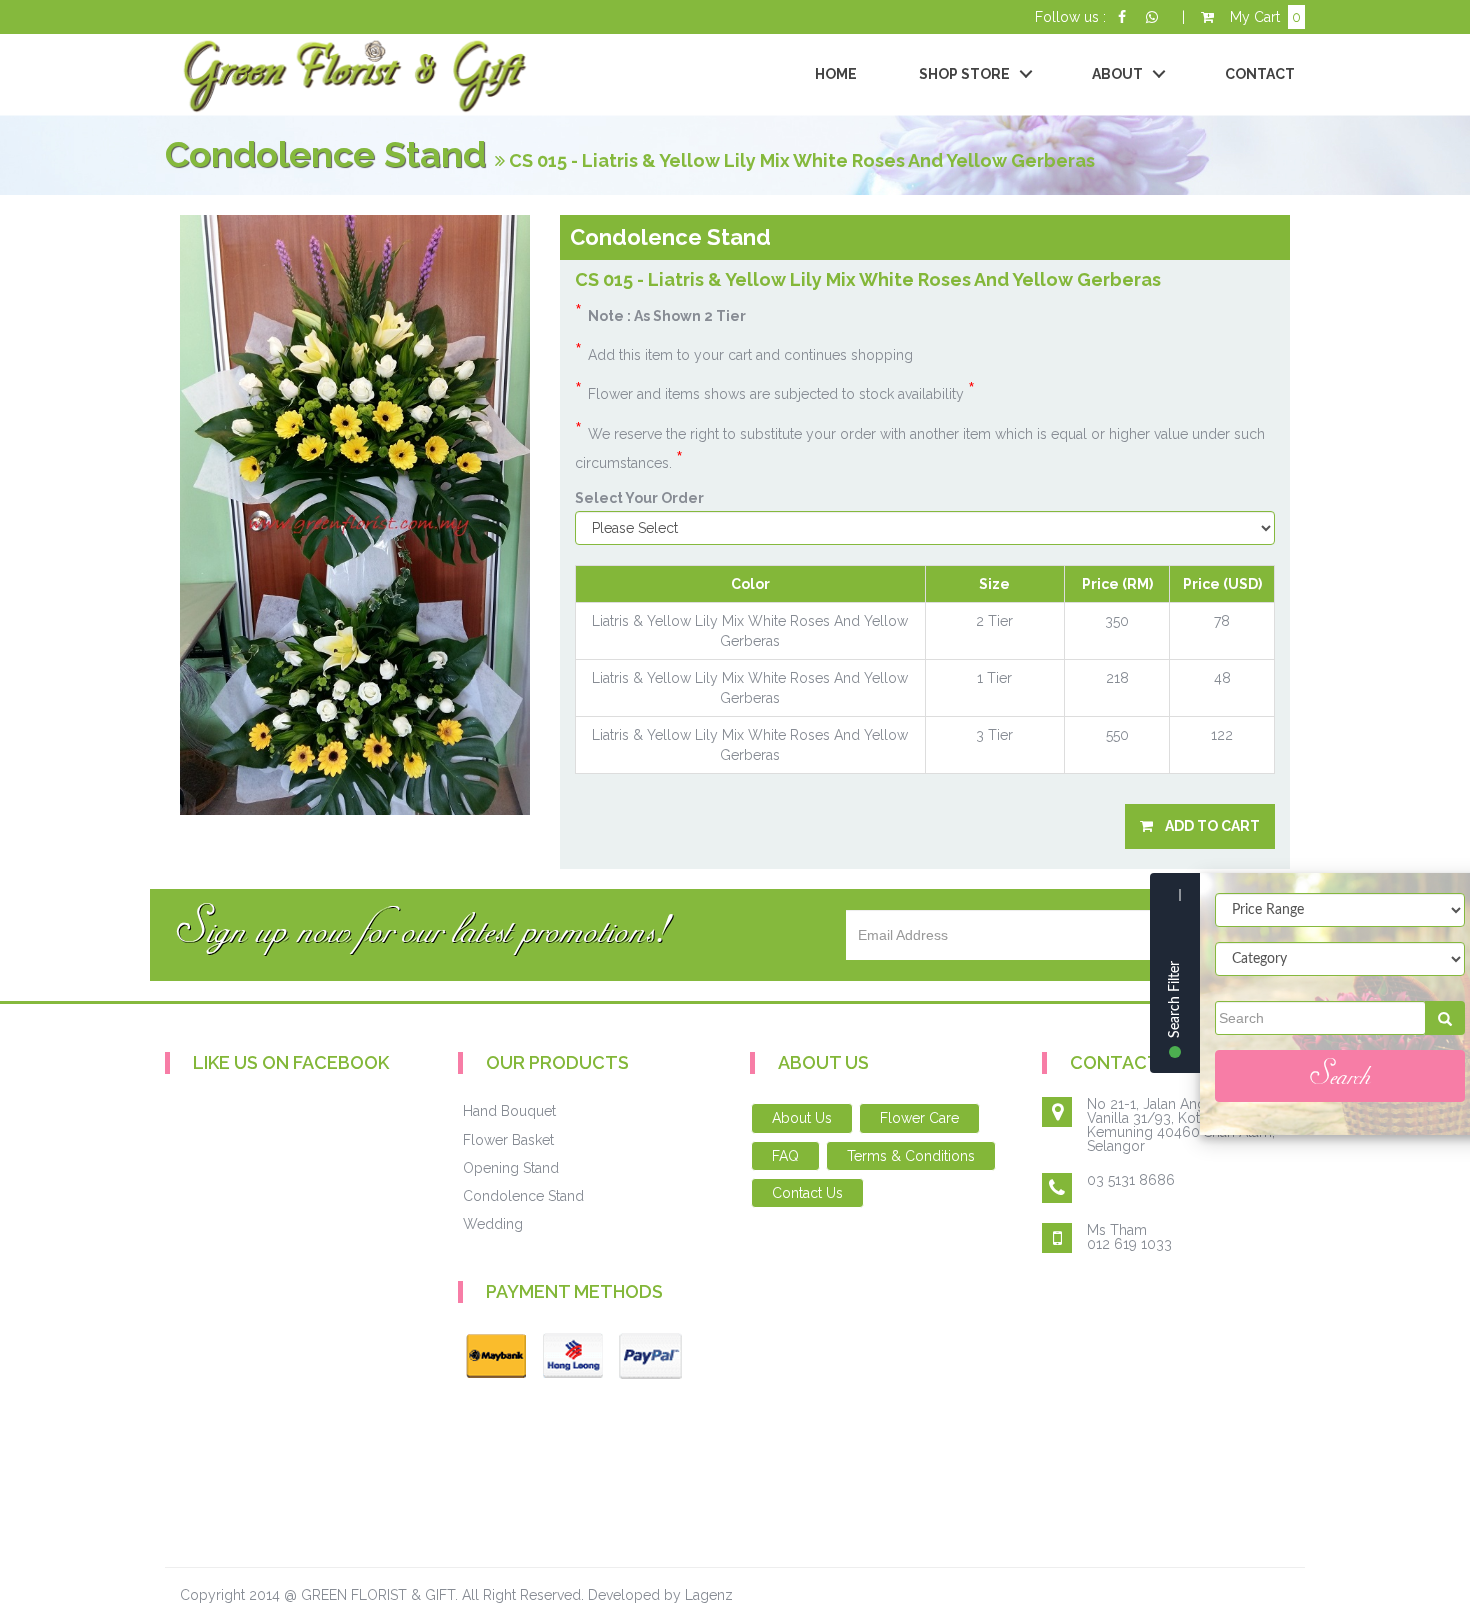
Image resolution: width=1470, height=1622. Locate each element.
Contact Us (807, 1193)
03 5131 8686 (1131, 1180)
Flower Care (919, 1118)
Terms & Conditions (911, 1156)
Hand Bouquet (509, 1111)
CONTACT (1260, 74)
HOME (836, 74)
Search (1340, 1076)
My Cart (1257, 17)
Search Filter (1175, 999)
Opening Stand (511, 1168)
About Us (802, 1118)
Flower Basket (508, 1140)
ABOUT (1117, 74)
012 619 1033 (1129, 1244)
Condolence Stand (523, 1196)
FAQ (785, 1156)
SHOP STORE (964, 74)
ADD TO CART (1206, 826)
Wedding (493, 1224)
